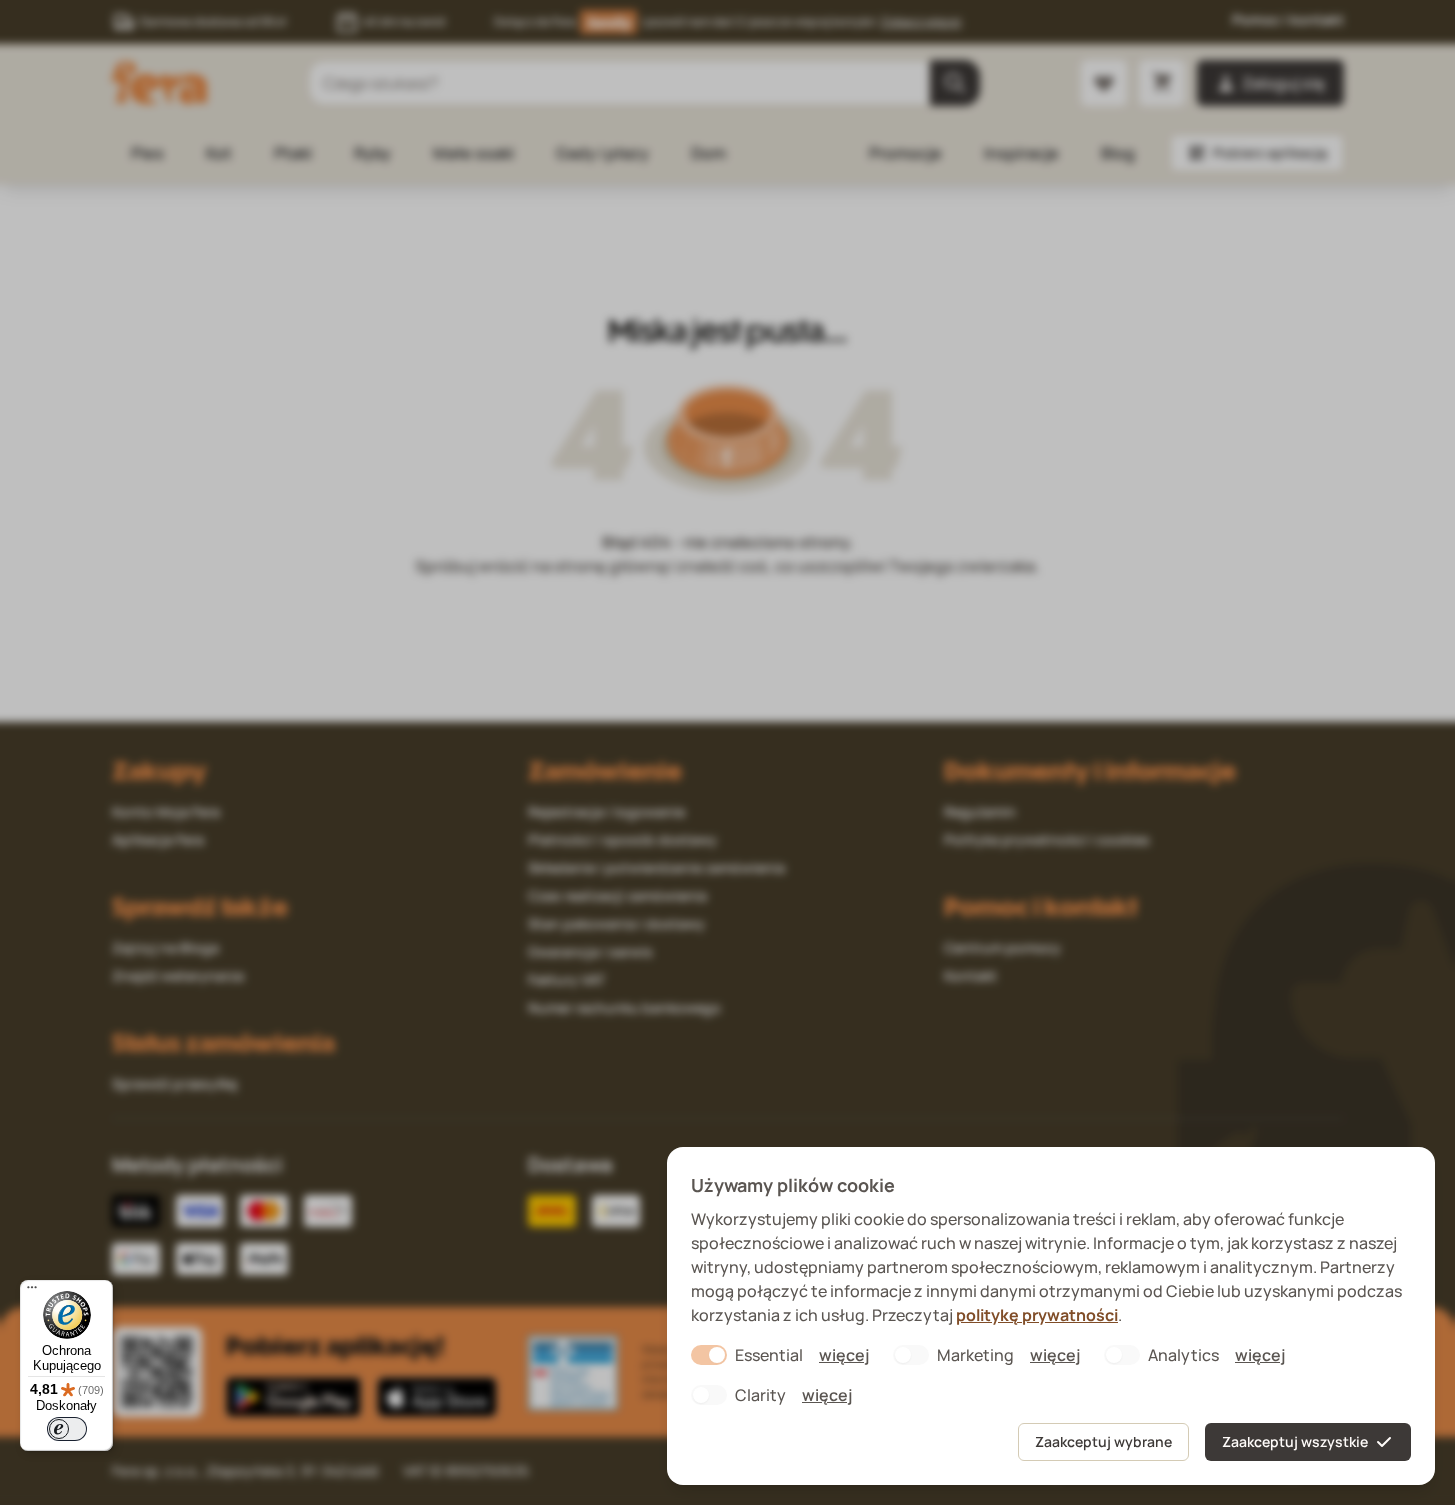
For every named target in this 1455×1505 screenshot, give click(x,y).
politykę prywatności (1037, 1315)
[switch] (67, 1429)
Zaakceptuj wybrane (1103, 1441)
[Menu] (32, 1292)
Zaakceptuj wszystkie (1295, 1441)
